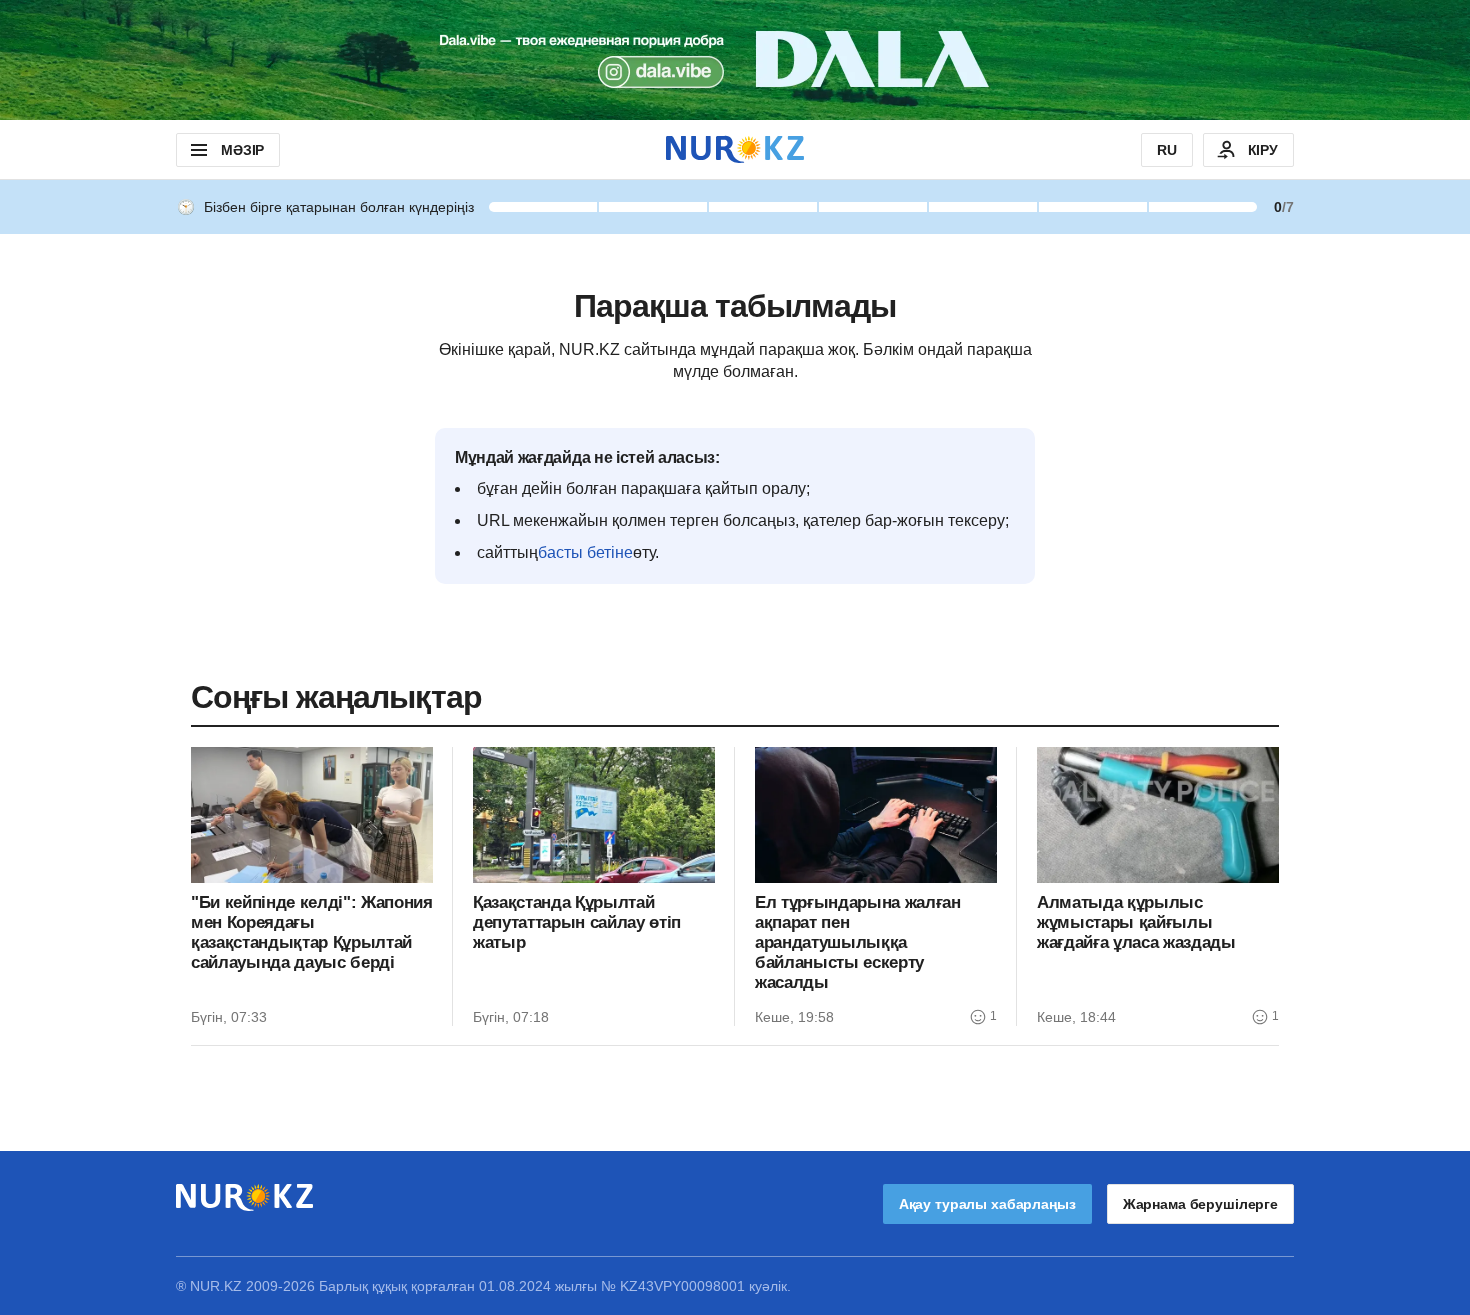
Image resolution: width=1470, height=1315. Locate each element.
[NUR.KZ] (735, 149)
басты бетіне (585, 552)
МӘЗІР (242, 150)
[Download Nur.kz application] (735, 60)
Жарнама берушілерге (1200, 1204)
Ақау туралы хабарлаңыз (987, 1204)
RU (1167, 150)
